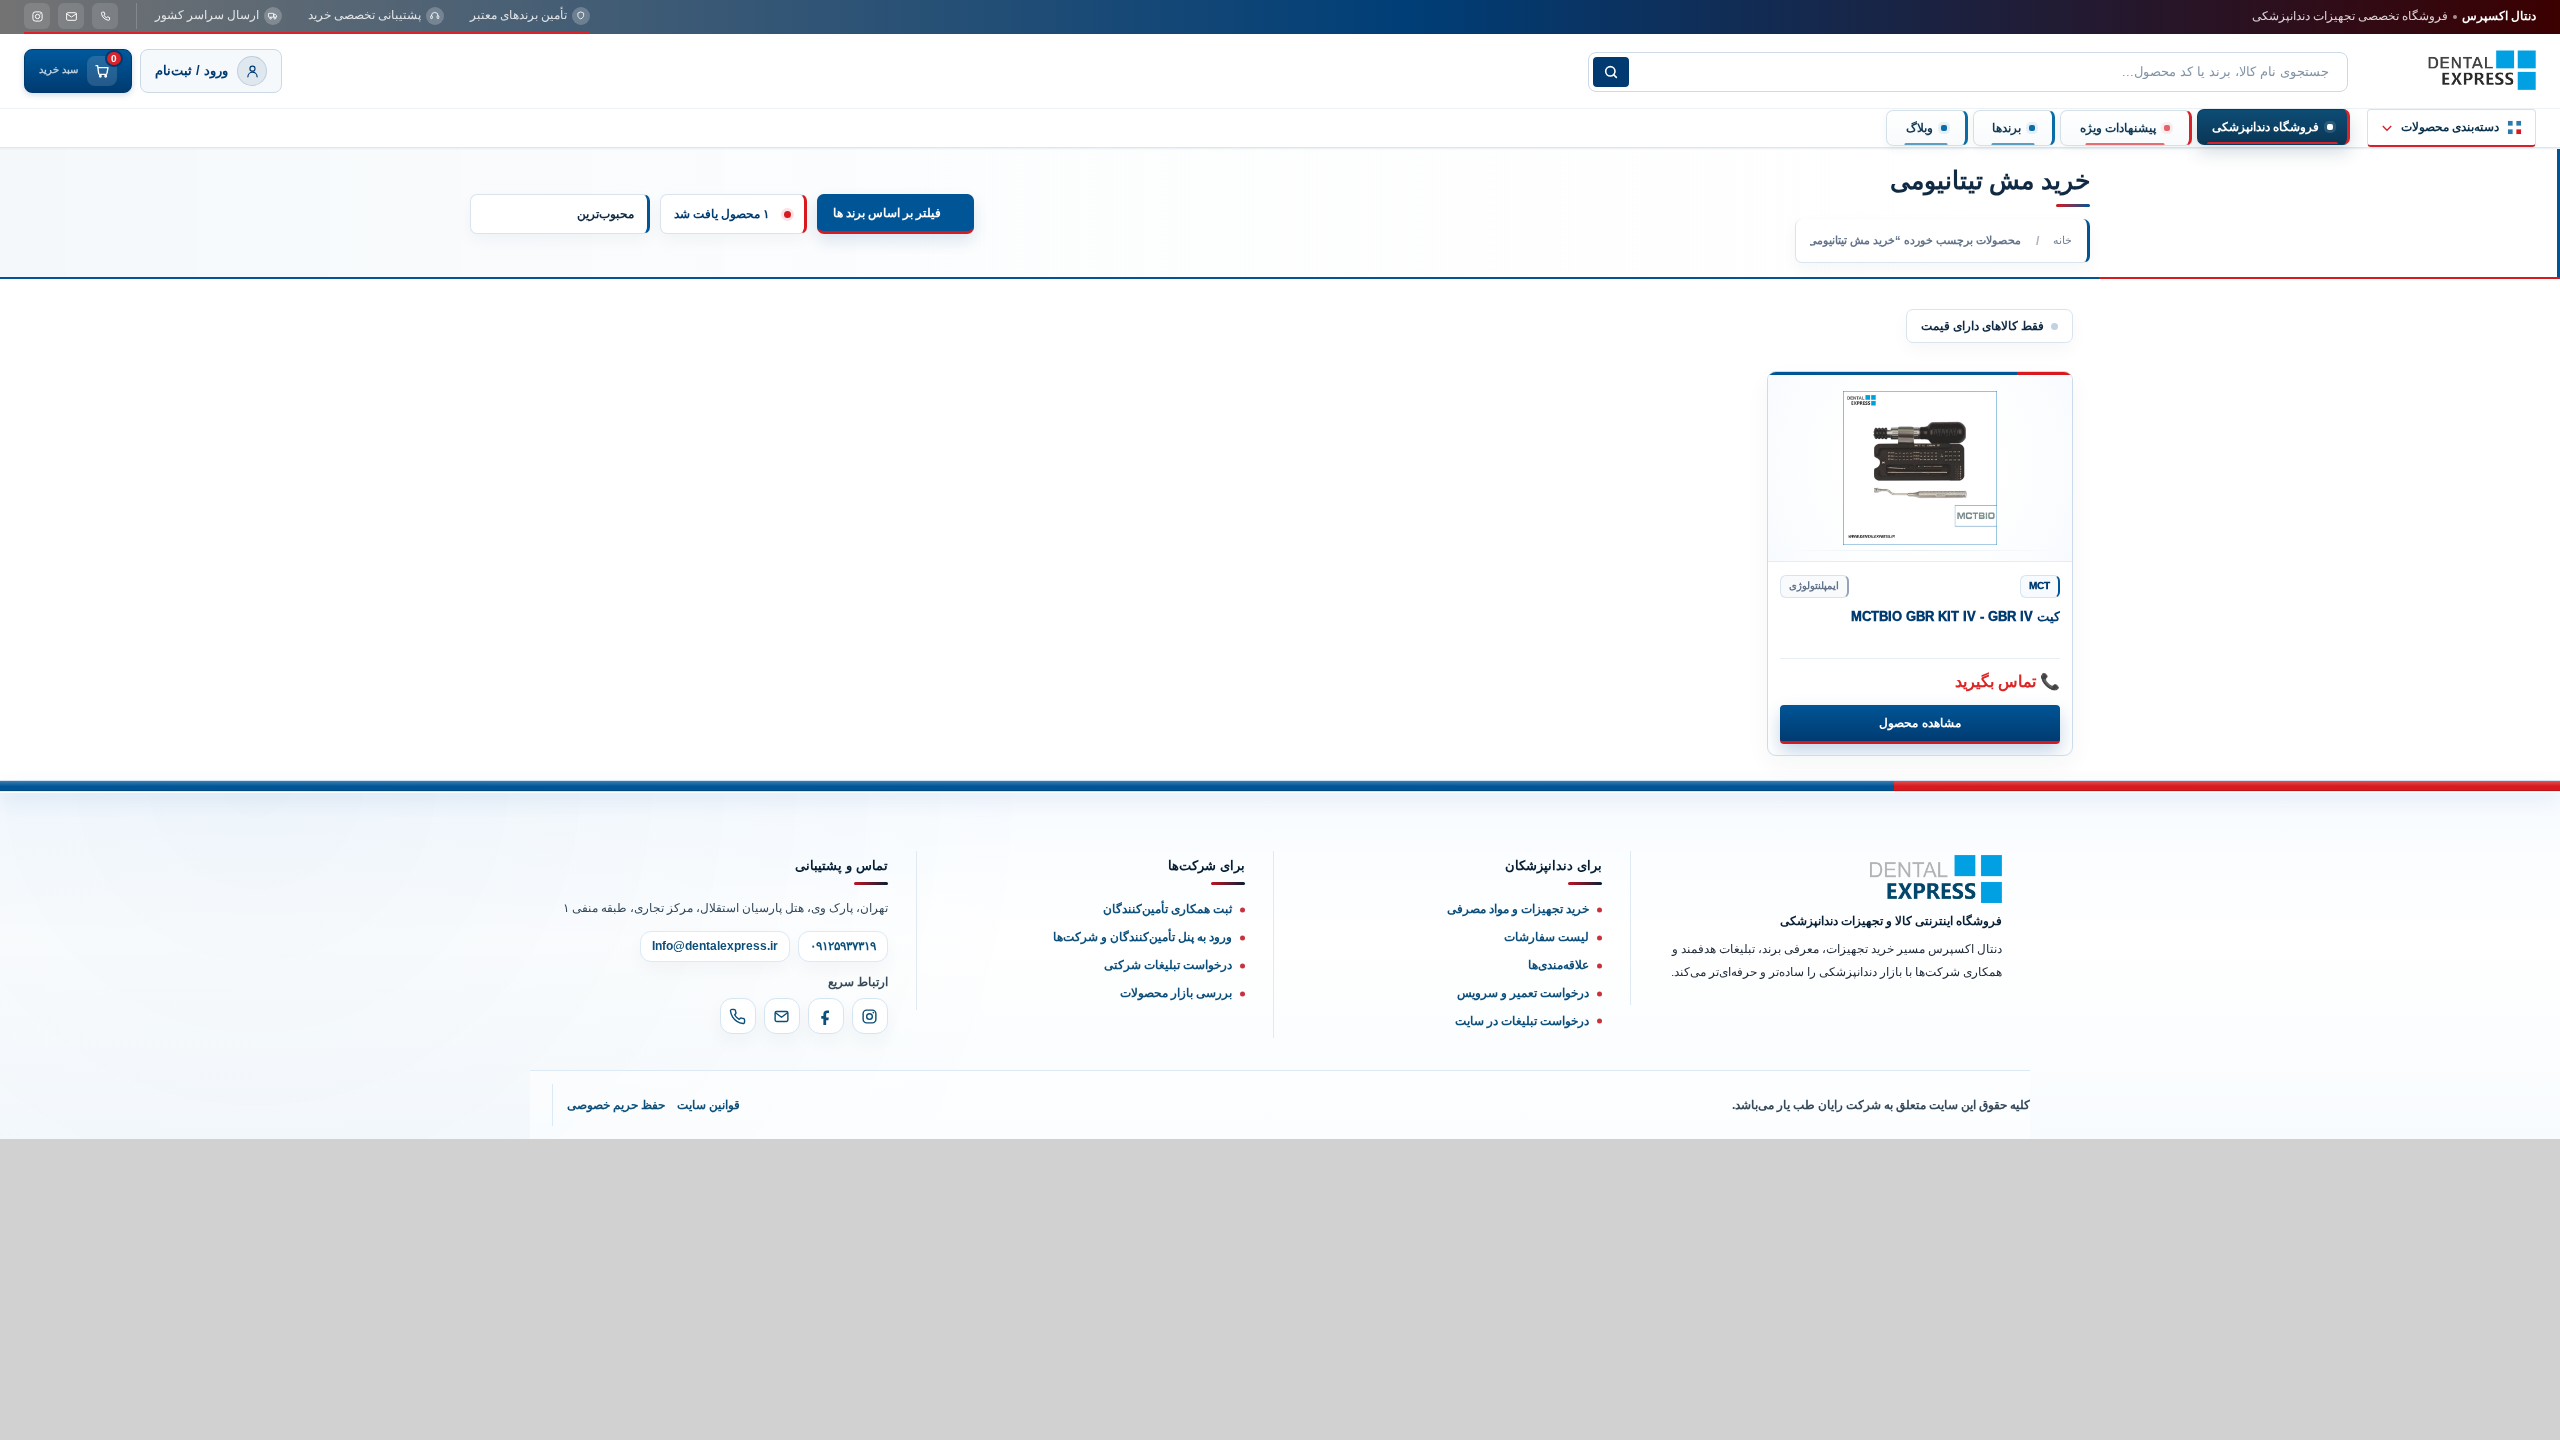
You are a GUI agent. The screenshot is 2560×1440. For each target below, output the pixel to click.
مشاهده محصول (1919, 723)
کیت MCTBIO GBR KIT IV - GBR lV (1955, 616)
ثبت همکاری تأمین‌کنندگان (1167, 909)
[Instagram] (870, 1016)
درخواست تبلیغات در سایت (1522, 1021)
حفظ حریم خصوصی (616, 1105)
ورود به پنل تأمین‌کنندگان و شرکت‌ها (1142, 937)
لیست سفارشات (1546, 937)
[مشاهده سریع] (1798, 397)
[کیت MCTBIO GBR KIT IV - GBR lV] (1920, 467)
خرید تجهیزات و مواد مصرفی (1518, 909)
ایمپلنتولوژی (1814, 585)
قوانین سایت (708, 1105)
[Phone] (738, 1016)
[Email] (782, 1016)
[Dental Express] (1936, 879)
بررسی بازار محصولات (1176, 993)
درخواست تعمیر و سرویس (1523, 993)
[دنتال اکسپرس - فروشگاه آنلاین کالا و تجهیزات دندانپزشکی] (2482, 70)
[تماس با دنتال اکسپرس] (105, 16)
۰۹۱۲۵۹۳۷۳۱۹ (843, 946)
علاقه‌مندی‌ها (1558, 965)
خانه (2062, 240)
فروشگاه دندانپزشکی (2265, 127)
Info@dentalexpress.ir (715, 946)
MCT (2039, 585)
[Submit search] (1611, 72)
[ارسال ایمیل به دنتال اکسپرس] (71, 16)
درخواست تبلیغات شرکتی (1168, 965)
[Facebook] (826, 1016)
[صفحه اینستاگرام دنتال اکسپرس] (37, 16)
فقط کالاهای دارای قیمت (1982, 326)
